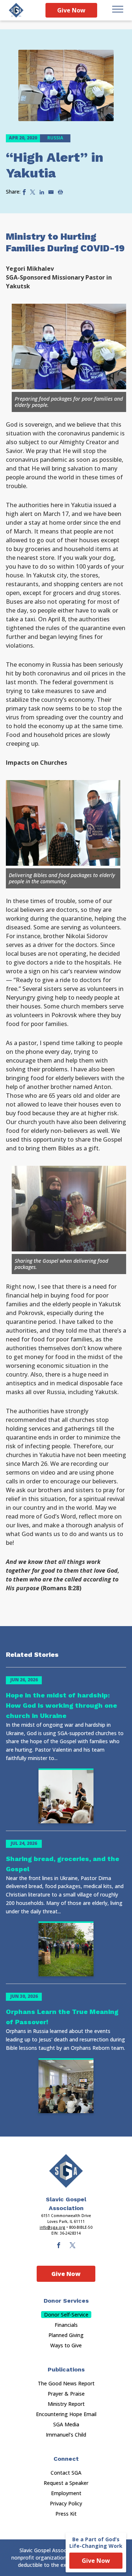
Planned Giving (66, 2335)
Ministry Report (66, 2404)
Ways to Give (66, 2345)
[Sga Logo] (16, 10)
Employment (66, 2493)
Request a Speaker (66, 2483)
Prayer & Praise (66, 2394)
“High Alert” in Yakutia (55, 165)
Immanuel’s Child (66, 2435)
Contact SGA (66, 2473)
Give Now (71, 10)
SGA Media (66, 2424)
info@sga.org (52, 2227)
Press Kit (66, 2514)
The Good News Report (66, 2383)
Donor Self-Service (66, 2315)
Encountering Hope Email (66, 2414)
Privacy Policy (66, 2503)
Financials (66, 2325)
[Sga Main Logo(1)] (66, 2171)
